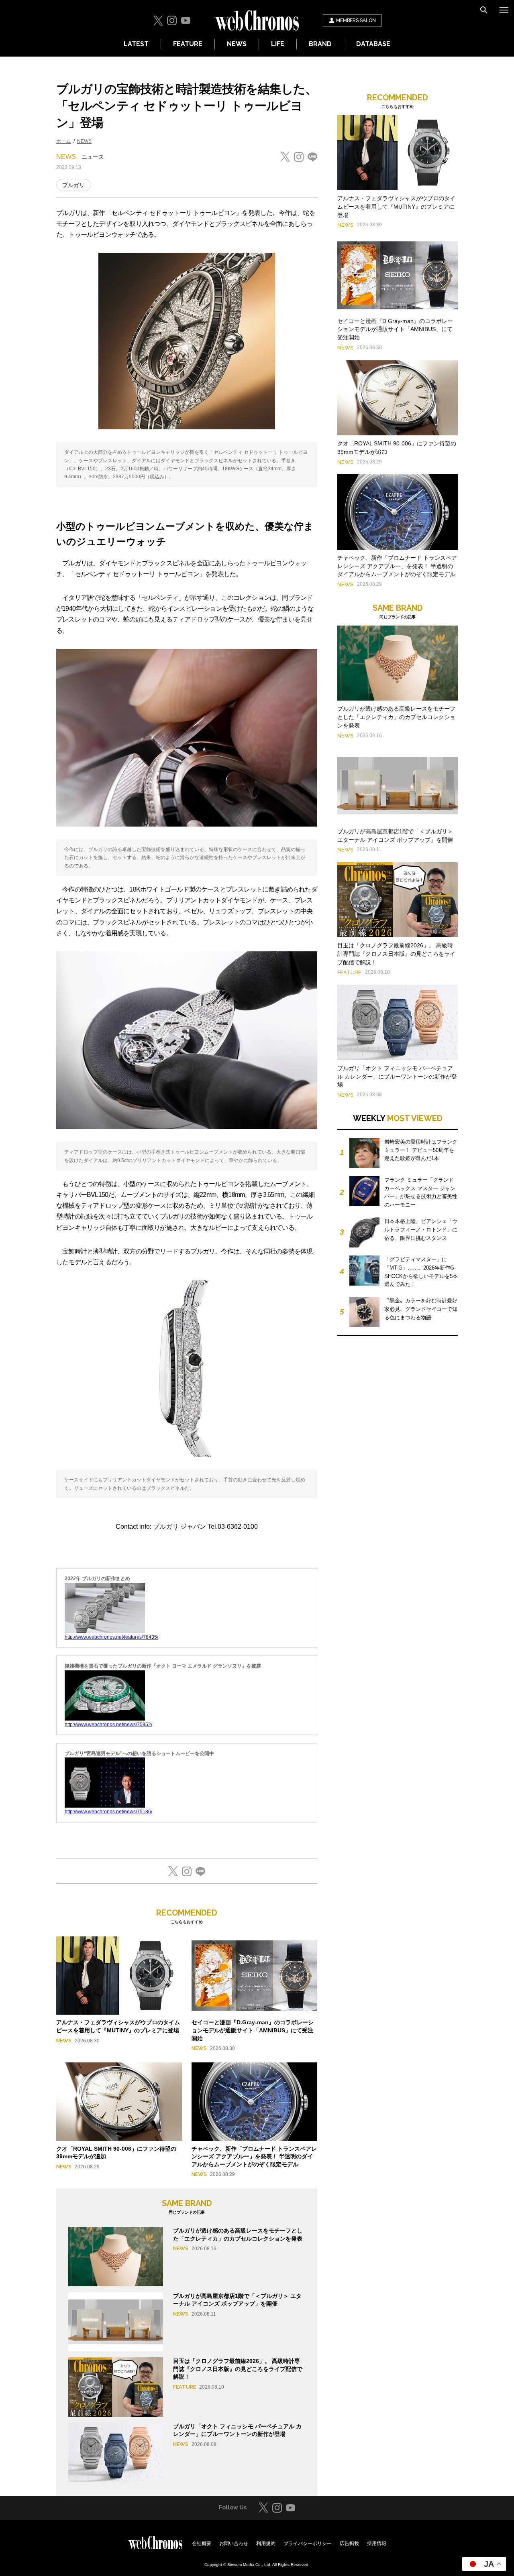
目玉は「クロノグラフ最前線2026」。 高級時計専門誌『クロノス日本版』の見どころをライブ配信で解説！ (238, 2369)
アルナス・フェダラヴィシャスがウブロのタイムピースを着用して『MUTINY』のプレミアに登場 (396, 207)
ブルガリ (73, 185)
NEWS (237, 44)
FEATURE (188, 44)
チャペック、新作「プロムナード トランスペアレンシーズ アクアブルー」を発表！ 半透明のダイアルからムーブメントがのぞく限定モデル (254, 2156)
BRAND (320, 44)
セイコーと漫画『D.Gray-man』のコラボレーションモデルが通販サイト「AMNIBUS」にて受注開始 (253, 2030)
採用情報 (377, 2543)
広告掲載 (349, 2543)
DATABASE (373, 44)
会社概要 (202, 2543)
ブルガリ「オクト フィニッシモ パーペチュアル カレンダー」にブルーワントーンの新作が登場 (397, 1077)
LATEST (136, 44)
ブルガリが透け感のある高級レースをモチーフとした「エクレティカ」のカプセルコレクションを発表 (396, 717)
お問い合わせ (234, 2543)
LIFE (278, 44)
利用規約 (266, 2543)
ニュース (93, 157)
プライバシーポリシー (308, 2543)
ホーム (63, 141)
